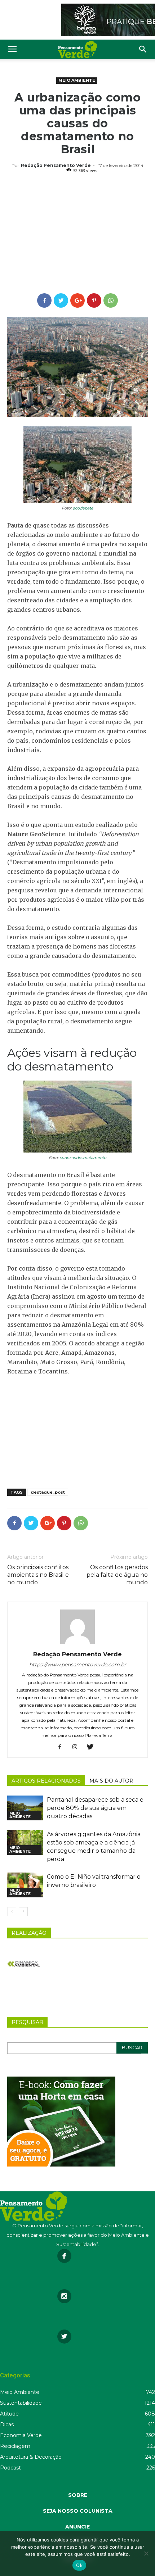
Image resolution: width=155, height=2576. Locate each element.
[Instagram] (78, 1747)
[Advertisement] (77, 234)
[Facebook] (63, 1747)
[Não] (146, 2553)
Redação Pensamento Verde (56, 165)
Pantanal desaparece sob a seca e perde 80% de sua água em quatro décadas (95, 1808)
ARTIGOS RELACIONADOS (46, 1781)
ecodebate (83, 508)
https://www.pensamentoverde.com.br (78, 1665)
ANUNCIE (77, 2527)
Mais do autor (111, 1781)
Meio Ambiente (77, 80)
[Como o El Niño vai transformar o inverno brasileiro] (25, 1885)
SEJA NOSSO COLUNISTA (78, 2511)
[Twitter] (93, 1747)
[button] (143, 49)
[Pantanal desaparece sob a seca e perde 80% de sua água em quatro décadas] (25, 1808)
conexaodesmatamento (83, 1158)
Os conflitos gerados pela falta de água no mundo (117, 1575)
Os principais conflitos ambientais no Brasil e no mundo (38, 1575)
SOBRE (78, 2495)
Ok (79, 2565)
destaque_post (48, 1492)
